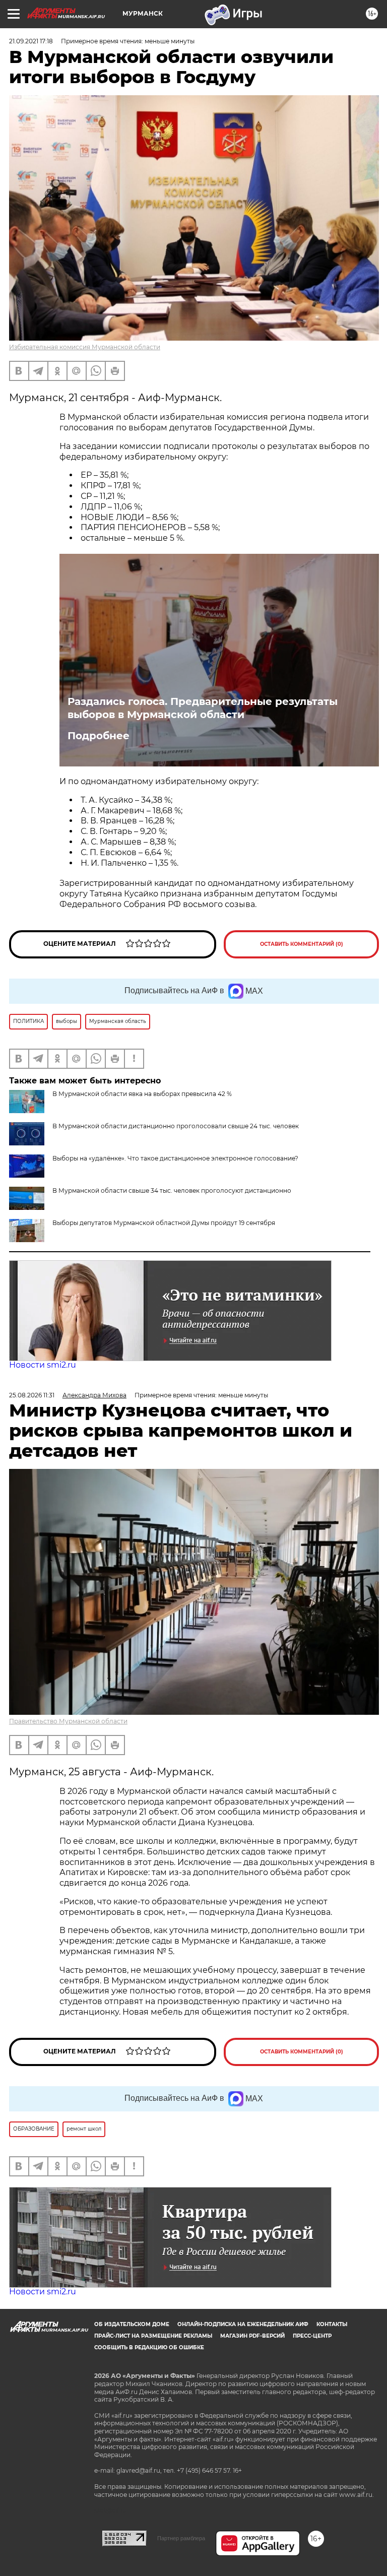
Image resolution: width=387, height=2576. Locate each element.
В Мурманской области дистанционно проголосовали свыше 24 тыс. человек (176, 1126)
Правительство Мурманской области (68, 1721)
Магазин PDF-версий (252, 2336)
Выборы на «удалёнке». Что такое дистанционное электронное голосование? (175, 1158)
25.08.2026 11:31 (32, 1395)
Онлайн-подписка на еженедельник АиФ (243, 2324)
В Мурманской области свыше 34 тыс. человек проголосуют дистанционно (172, 1190)
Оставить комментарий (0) (302, 944)
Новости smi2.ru (43, 1365)
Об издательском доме (132, 2324)
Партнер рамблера (181, 2538)
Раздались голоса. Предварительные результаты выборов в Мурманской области (203, 708)
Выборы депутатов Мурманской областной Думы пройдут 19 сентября (164, 1223)
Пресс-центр (312, 2336)
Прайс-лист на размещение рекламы (153, 2336)
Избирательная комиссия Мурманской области (85, 347)
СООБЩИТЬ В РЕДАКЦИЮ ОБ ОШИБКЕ (149, 2347)
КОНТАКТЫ (332, 2324)
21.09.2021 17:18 (31, 41)
